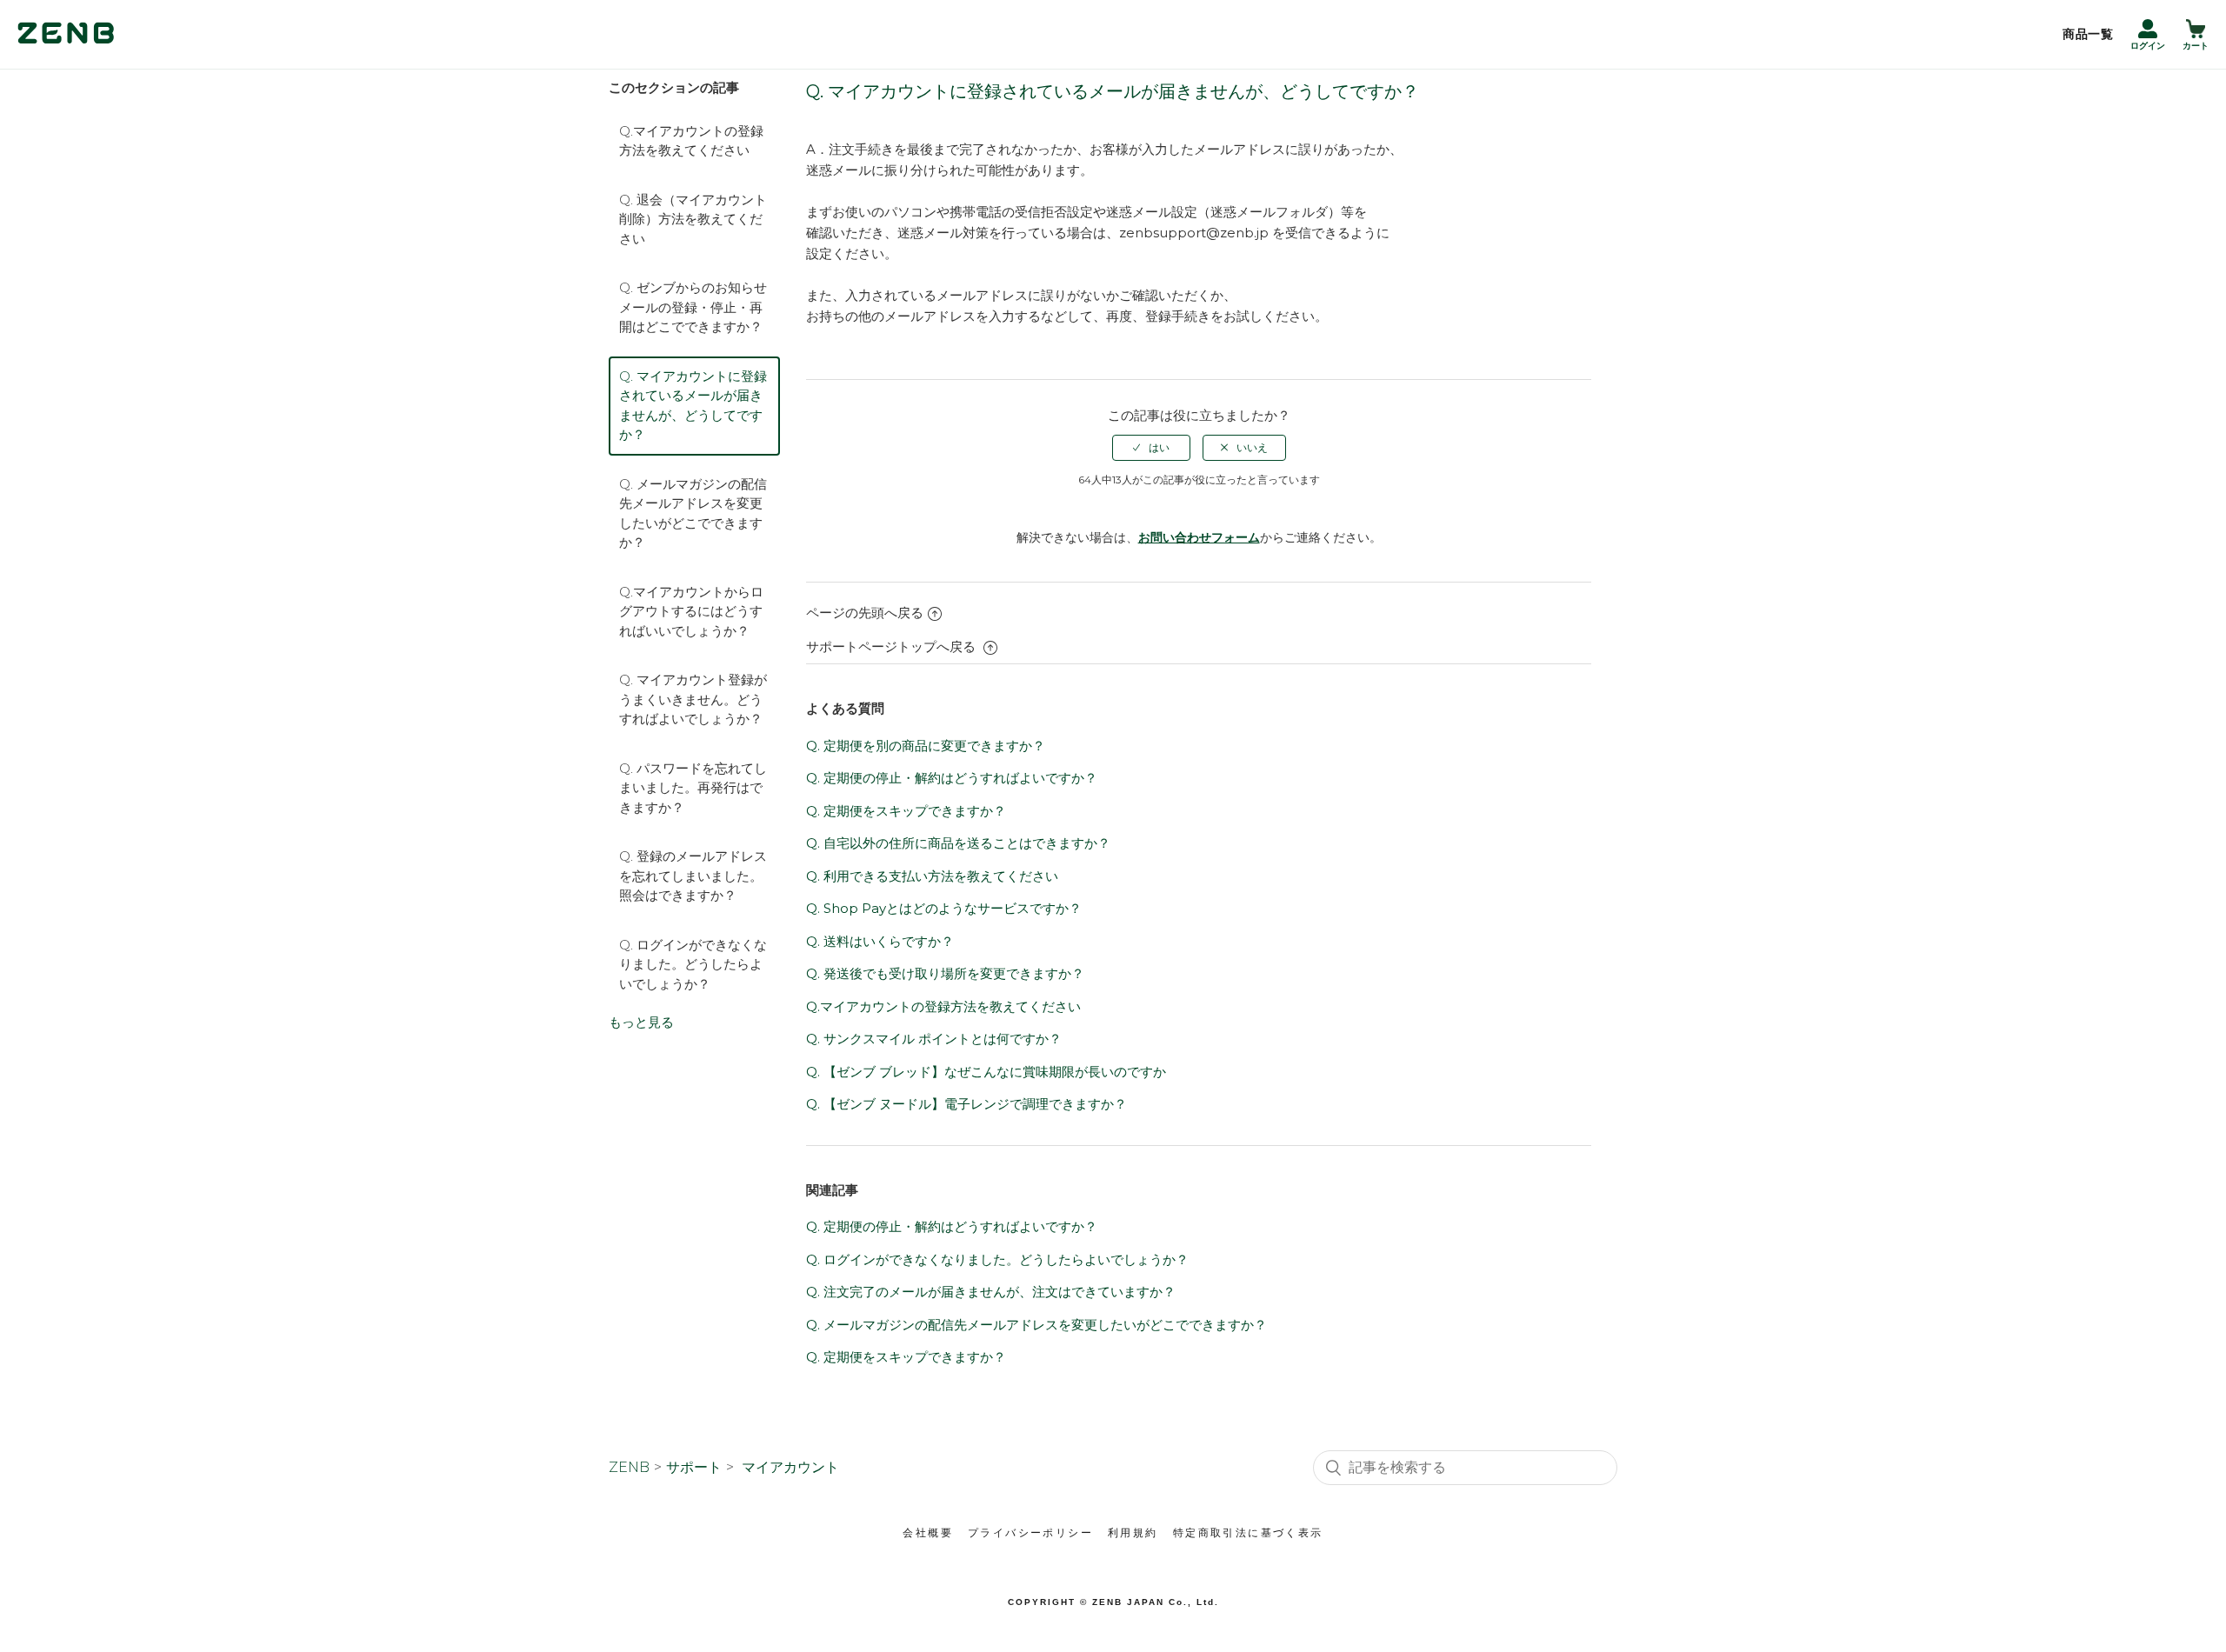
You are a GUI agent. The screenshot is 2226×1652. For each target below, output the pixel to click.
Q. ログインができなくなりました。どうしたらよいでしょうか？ (693, 964)
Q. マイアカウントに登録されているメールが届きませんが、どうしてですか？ (693, 406)
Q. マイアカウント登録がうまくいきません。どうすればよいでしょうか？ (693, 699)
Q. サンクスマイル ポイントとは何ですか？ (934, 1039)
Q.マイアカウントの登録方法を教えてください (691, 141)
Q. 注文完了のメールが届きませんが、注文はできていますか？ (991, 1292)
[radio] (1151, 448)
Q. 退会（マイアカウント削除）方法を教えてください (693, 219)
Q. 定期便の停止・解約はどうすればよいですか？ (952, 778)
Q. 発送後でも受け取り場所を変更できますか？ (945, 973)
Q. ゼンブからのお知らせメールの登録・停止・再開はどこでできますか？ (693, 307)
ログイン (2148, 46)
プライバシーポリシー (1030, 1533)
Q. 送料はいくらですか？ (880, 941)
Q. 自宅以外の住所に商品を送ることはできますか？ (958, 843)
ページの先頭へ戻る (865, 613)
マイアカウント (790, 1467)
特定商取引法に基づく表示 (1248, 1533)
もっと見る (641, 1022)
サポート (694, 1467)
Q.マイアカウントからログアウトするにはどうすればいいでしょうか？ (691, 611)
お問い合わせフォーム (1199, 537)
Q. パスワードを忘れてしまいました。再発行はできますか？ (693, 788)
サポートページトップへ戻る (893, 646)
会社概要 (928, 1533)
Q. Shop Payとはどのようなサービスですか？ (944, 908)
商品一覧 (2088, 34)
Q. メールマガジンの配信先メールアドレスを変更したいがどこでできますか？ (693, 513)
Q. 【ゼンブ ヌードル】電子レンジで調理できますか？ (966, 1104)
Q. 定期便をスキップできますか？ (906, 811)
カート (2196, 46)
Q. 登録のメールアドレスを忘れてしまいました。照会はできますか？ (693, 876)
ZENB (629, 1467)
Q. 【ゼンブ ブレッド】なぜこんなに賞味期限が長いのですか (986, 1072)
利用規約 (1133, 1533)
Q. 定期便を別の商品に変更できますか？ (926, 746)
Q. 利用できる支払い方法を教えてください (932, 876)
